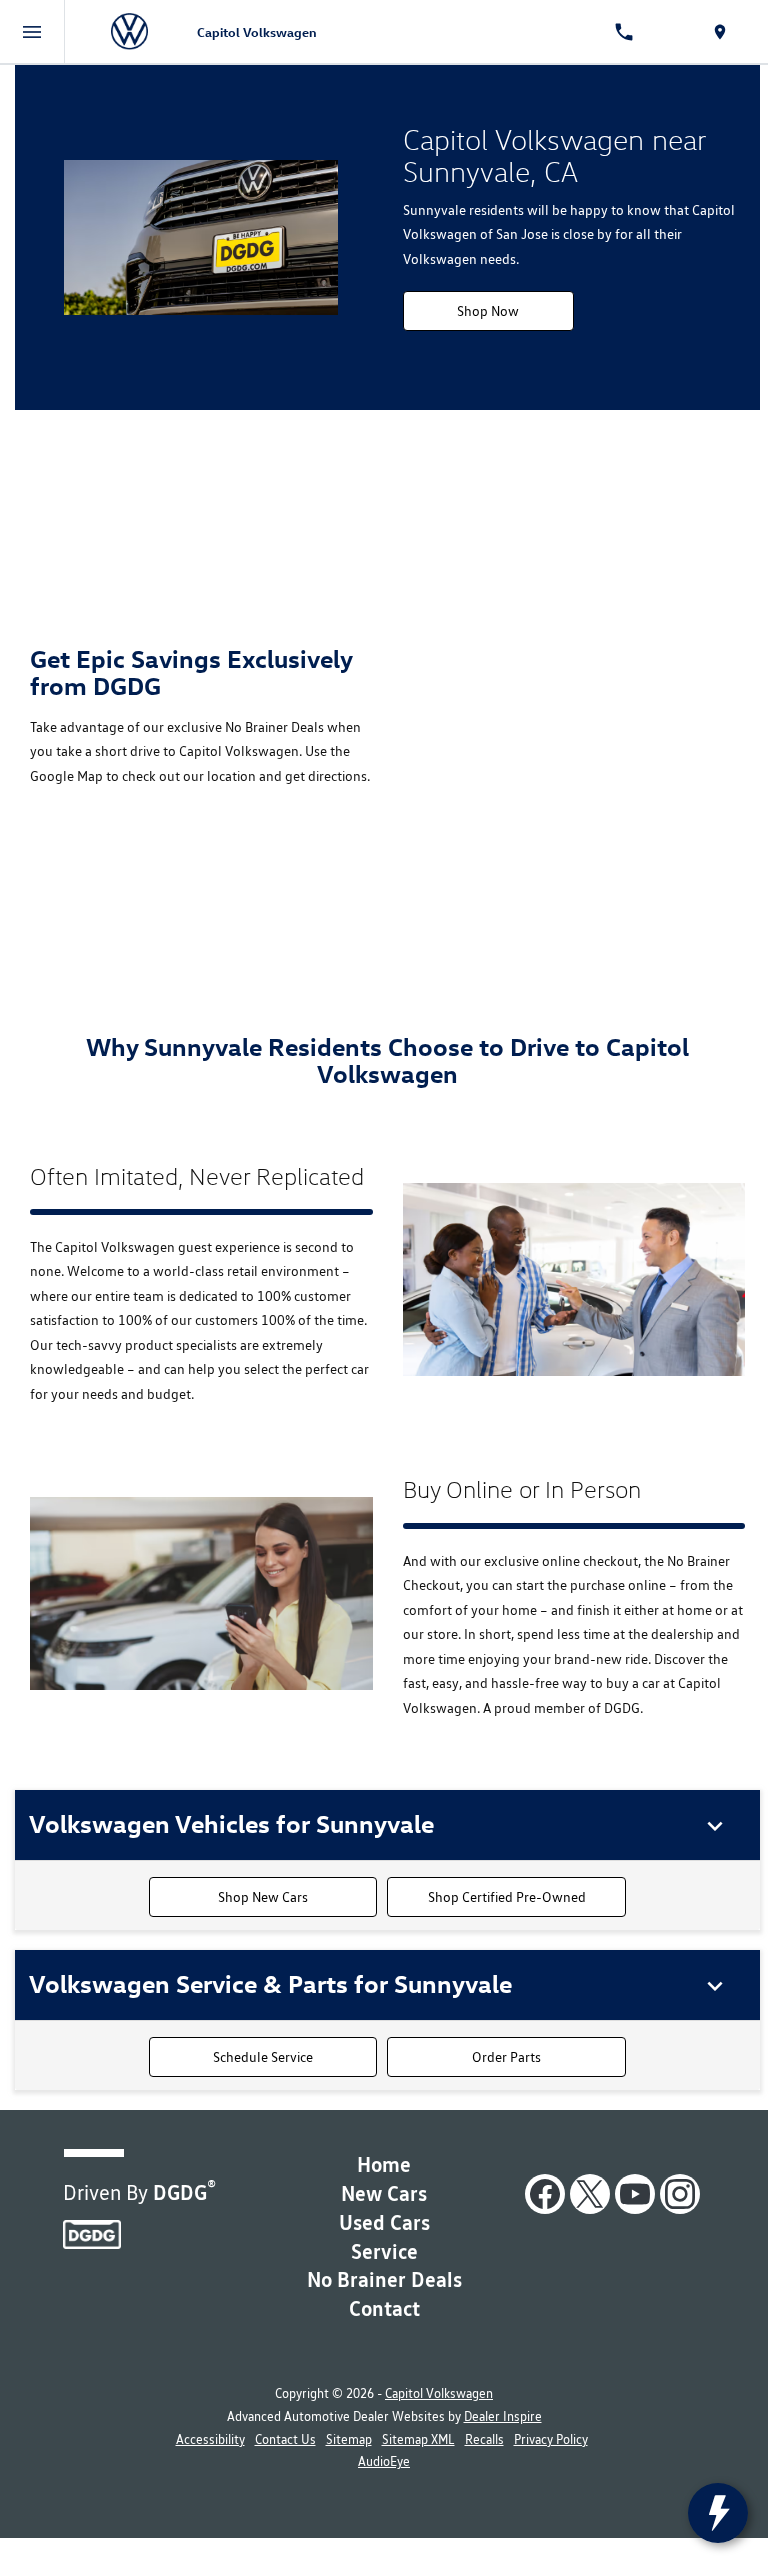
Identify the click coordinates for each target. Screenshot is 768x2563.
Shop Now (488, 311)
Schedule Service (263, 2057)
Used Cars (384, 2222)
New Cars (384, 2193)
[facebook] (545, 2194)
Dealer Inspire (503, 2416)
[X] (590, 2194)
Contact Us (285, 2439)
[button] (394, 1824)
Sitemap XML (418, 2439)
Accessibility (210, 2439)
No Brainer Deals (384, 2279)
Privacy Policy (551, 2439)
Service (384, 2251)
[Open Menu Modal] (32, 32)
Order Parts (506, 2057)
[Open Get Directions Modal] (720, 32)
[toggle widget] (718, 2513)
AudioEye (384, 2461)
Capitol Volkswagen (439, 2393)
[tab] (387, 1825)
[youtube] (635, 2194)
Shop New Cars (263, 1897)
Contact (384, 2308)
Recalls (484, 2439)
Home (384, 2164)
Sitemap (349, 2439)
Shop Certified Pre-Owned (507, 1897)
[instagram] (680, 2194)
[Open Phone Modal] (624, 32)
